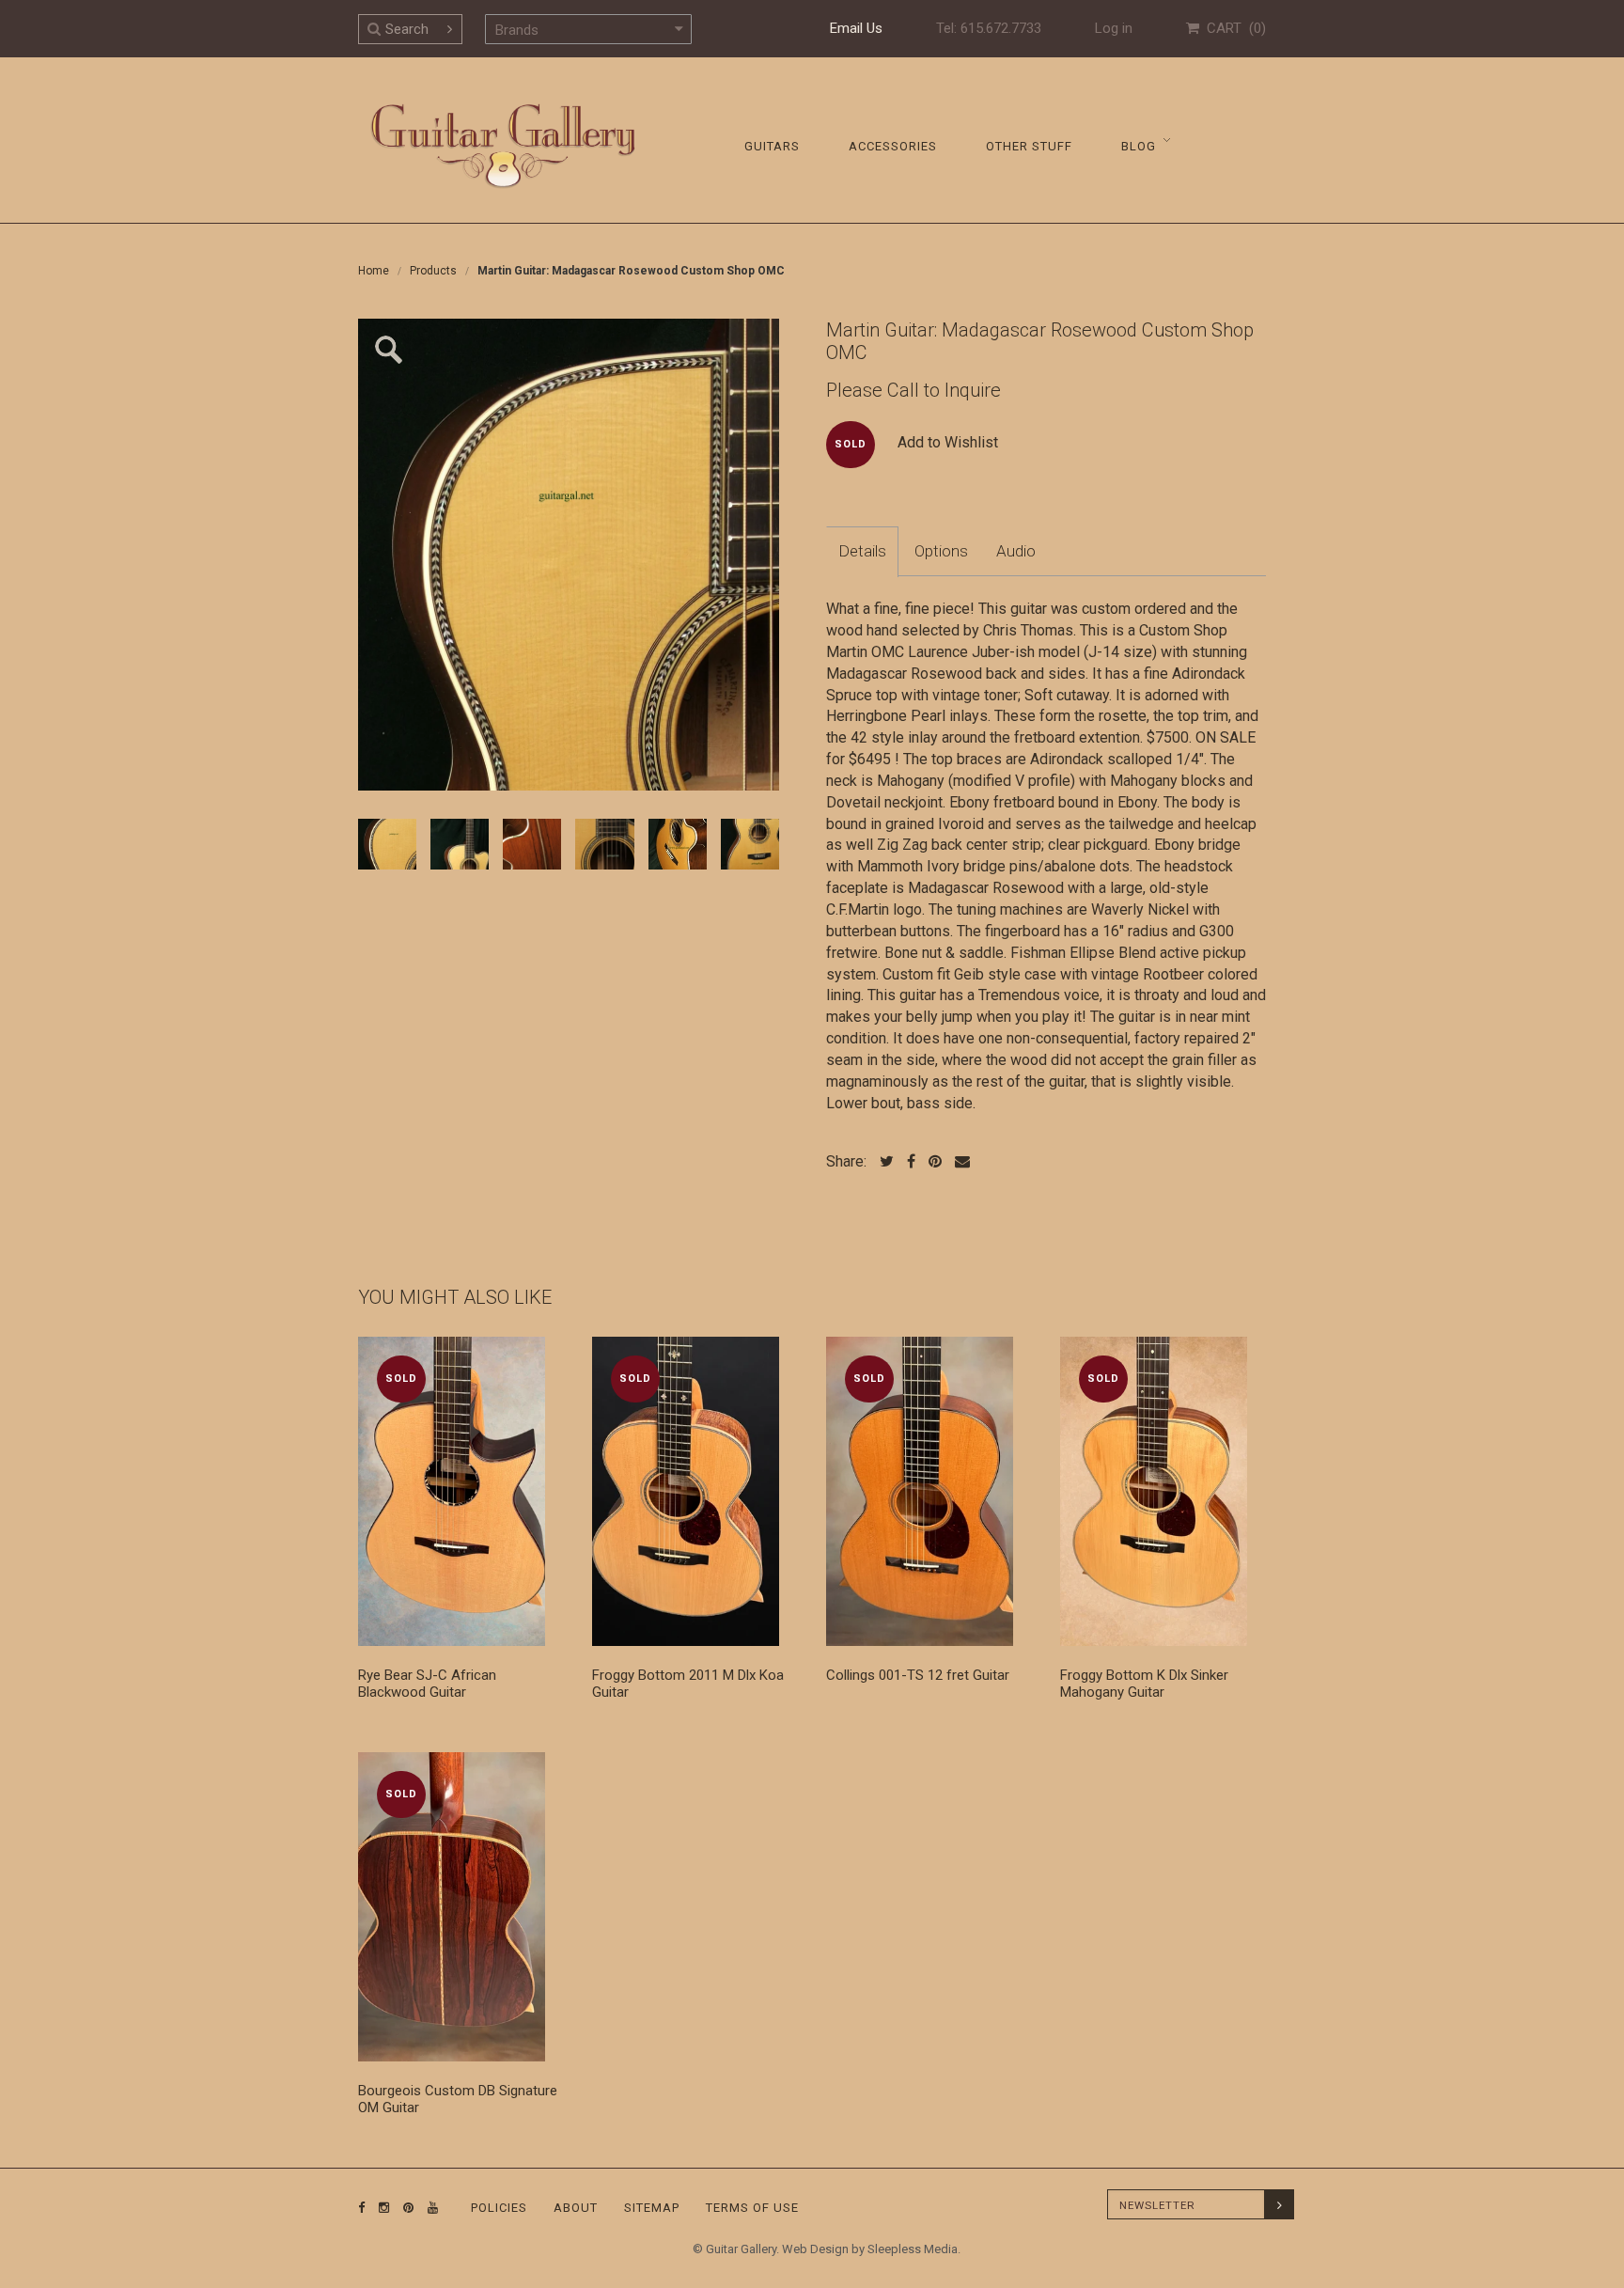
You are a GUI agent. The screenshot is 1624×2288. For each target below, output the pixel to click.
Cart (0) (1233, 28)
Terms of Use (752, 2208)
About (576, 2208)
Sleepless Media (913, 2249)
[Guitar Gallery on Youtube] (429, 2208)
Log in (1114, 28)
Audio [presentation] (1016, 551)
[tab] (862, 552)
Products (433, 271)
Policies (499, 2208)
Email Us (856, 28)
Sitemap (652, 2208)
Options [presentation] (941, 551)
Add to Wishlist (948, 442)
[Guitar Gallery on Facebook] (362, 2208)
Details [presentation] (862, 551)
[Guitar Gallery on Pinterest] (404, 2208)
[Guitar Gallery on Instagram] (380, 2208)
